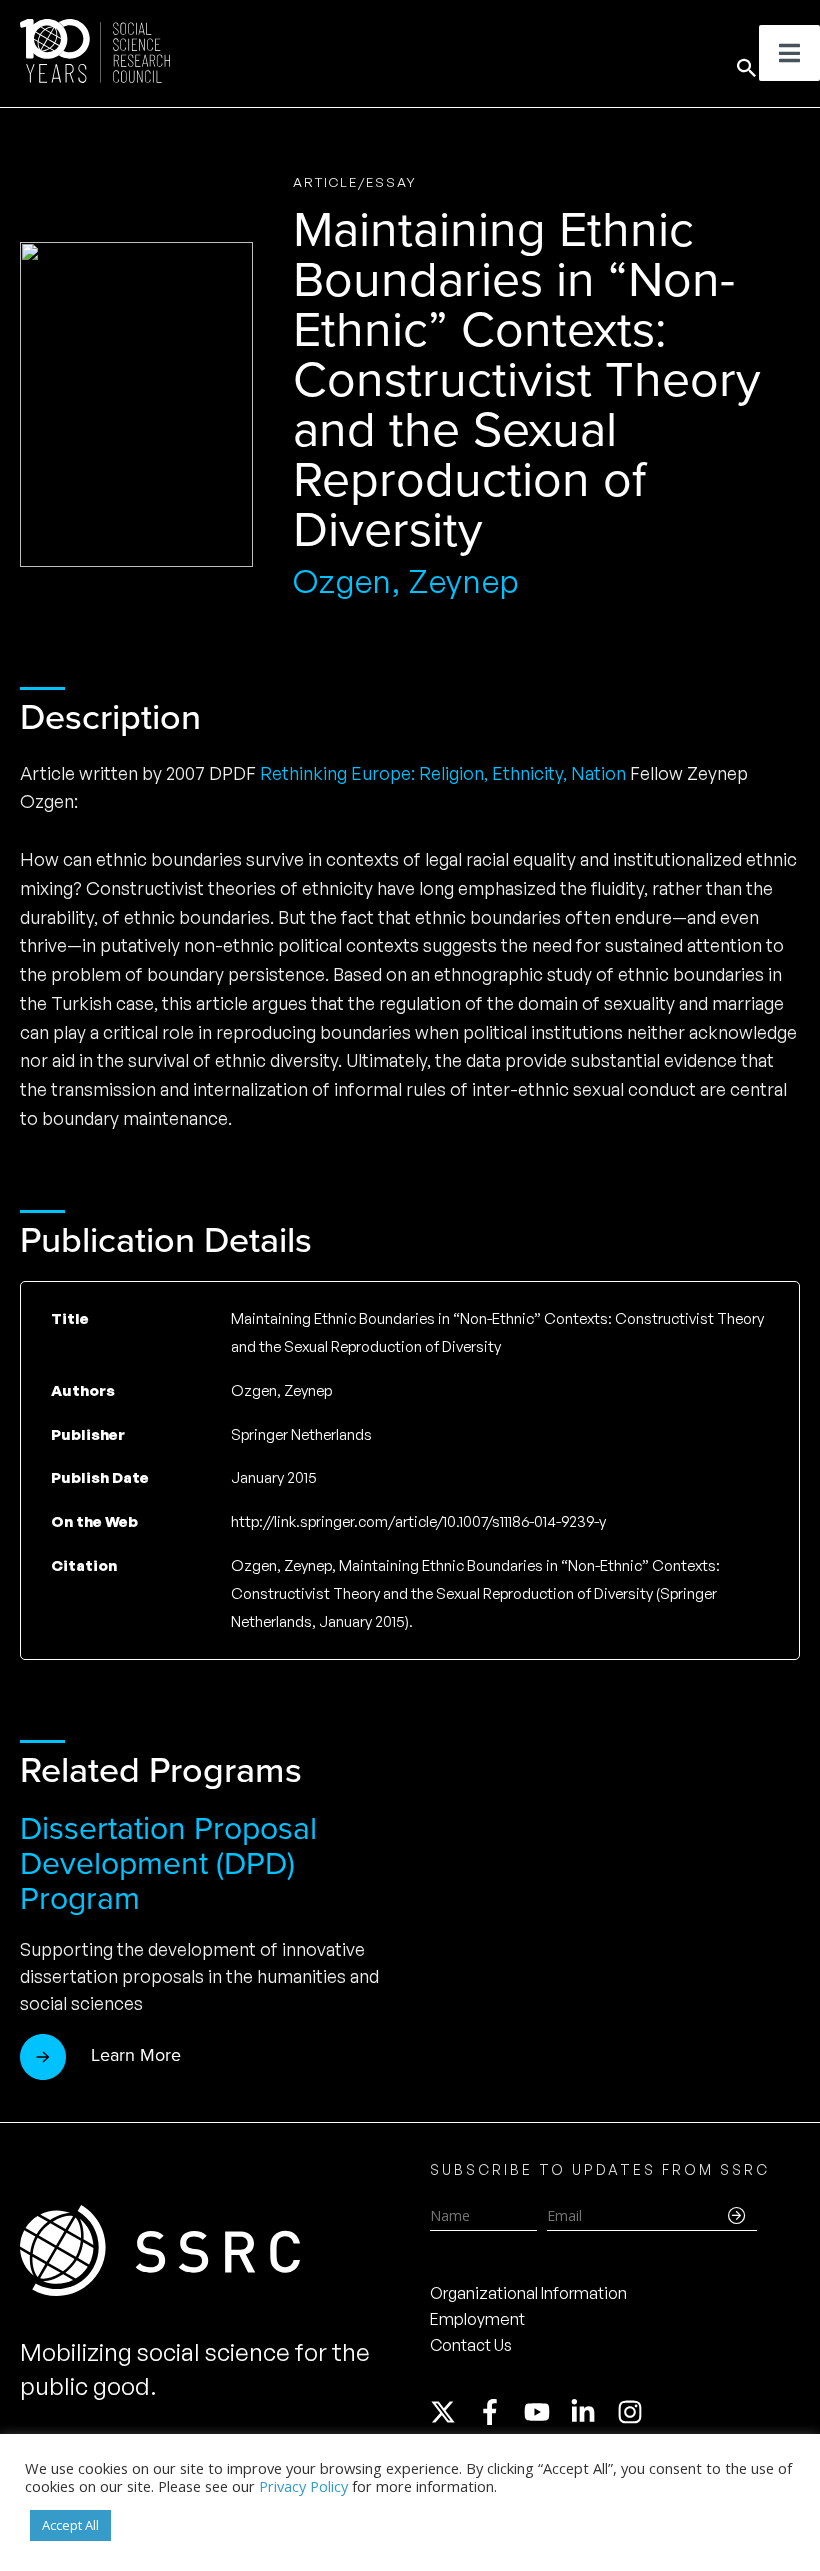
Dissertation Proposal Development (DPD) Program (168, 1863)
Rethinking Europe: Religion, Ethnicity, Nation (443, 773)
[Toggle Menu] (789, 53)
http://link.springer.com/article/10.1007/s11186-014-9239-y (418, 1521)
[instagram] (634, 2412)
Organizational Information (528, 2293)
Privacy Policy (303, 2486)
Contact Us (471, 2345)
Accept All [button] (70, 2525)
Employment (477, 2319)
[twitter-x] (452, 2412)
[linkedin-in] (592, 2412)
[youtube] (546, 2412)
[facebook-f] (499, 2412)
